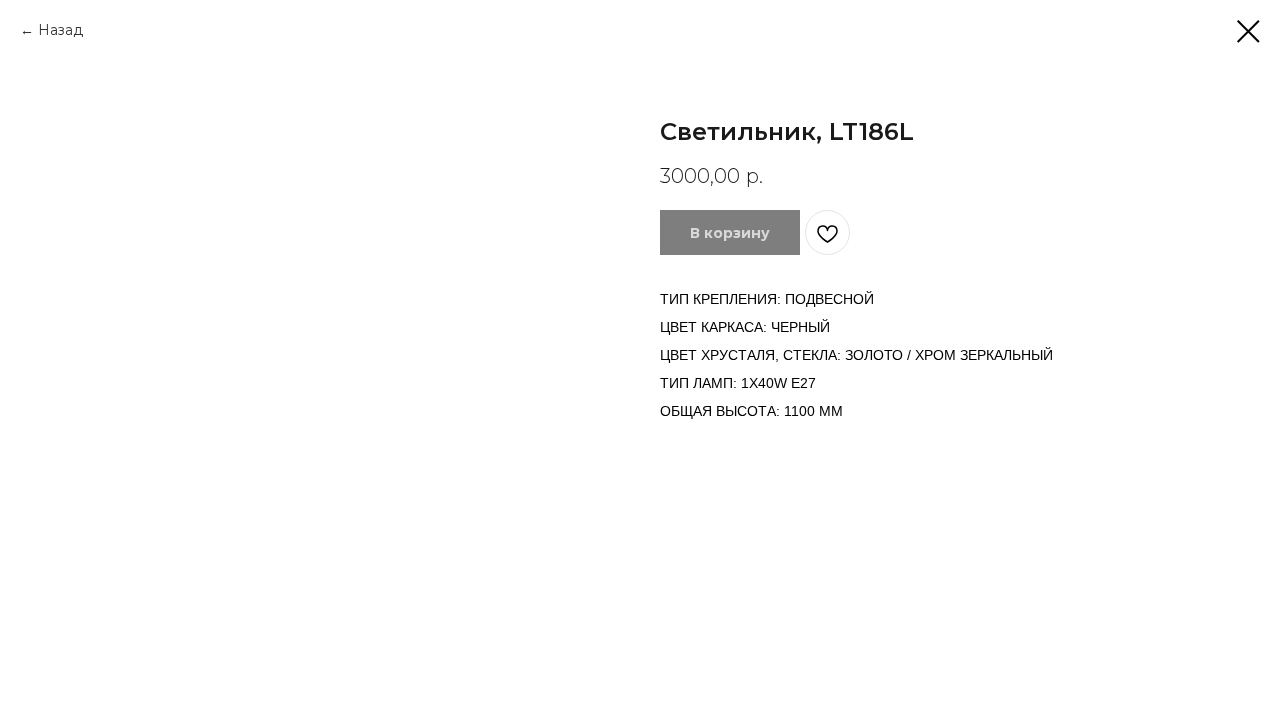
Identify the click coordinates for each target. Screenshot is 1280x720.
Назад (60, 30)
